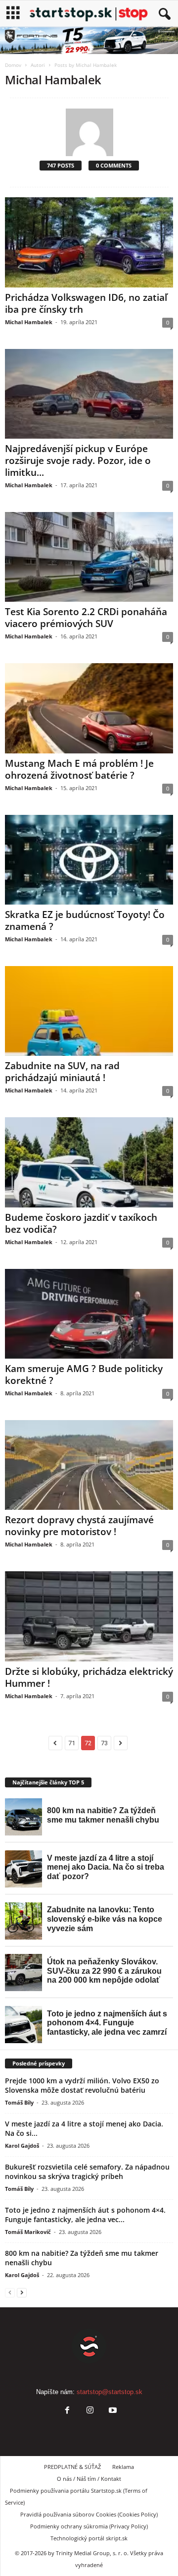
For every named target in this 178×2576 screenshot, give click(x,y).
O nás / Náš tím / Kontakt (89, 2479)
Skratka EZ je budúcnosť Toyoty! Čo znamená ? (85, 920)
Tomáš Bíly (19, 2102)
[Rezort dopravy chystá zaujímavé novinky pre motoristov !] (89, 1465)
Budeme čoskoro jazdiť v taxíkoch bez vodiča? (81, 1223)
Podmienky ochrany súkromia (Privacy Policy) (89, 2526)
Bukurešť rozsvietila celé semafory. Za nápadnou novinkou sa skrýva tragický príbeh (87, 2172)
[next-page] (22, 2292)
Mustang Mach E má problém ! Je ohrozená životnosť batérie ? (79, 769)
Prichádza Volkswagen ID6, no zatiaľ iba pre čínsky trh (86, 303)
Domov (13, 65)
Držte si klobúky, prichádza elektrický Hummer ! (89, 1677)
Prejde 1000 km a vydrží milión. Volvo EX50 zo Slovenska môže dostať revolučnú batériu (82, 2085)
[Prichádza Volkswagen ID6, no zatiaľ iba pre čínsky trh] (89, 242)
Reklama (123, 2467)
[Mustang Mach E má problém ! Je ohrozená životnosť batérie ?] (89, 708)
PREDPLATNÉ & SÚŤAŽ (72, 2467)
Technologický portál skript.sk (89, 2538)
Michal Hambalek (29, 322)
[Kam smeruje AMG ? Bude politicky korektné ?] (89, 1314)
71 (72, 1743)
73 (104, 1743)
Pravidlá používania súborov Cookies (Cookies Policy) (89, 2514)
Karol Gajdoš (22, 2146)
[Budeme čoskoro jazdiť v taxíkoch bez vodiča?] (89, 1162)
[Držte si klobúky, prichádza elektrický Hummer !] (89, 1616)
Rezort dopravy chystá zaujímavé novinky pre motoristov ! (79, 1526)
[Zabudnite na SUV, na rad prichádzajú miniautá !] (89, 1011)
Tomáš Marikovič (28, 2232)
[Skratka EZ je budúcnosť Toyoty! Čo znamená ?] (89, 860)
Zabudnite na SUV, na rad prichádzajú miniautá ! (62, 1072)
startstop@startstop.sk (110, 2392)
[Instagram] (90, 2411)
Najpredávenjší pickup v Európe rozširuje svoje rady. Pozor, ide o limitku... (78, 460)
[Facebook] (67, 2411)
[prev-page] (10, 2292)
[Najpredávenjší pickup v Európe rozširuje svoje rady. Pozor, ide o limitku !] (89, 394)
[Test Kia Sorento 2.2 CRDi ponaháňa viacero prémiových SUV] (89, 557)
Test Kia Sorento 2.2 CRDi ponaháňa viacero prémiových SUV (86, 618)
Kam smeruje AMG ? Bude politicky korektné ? (84, 1374)
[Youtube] (112, 2411)
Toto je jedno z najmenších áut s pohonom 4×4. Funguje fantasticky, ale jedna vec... (85, 2215)
